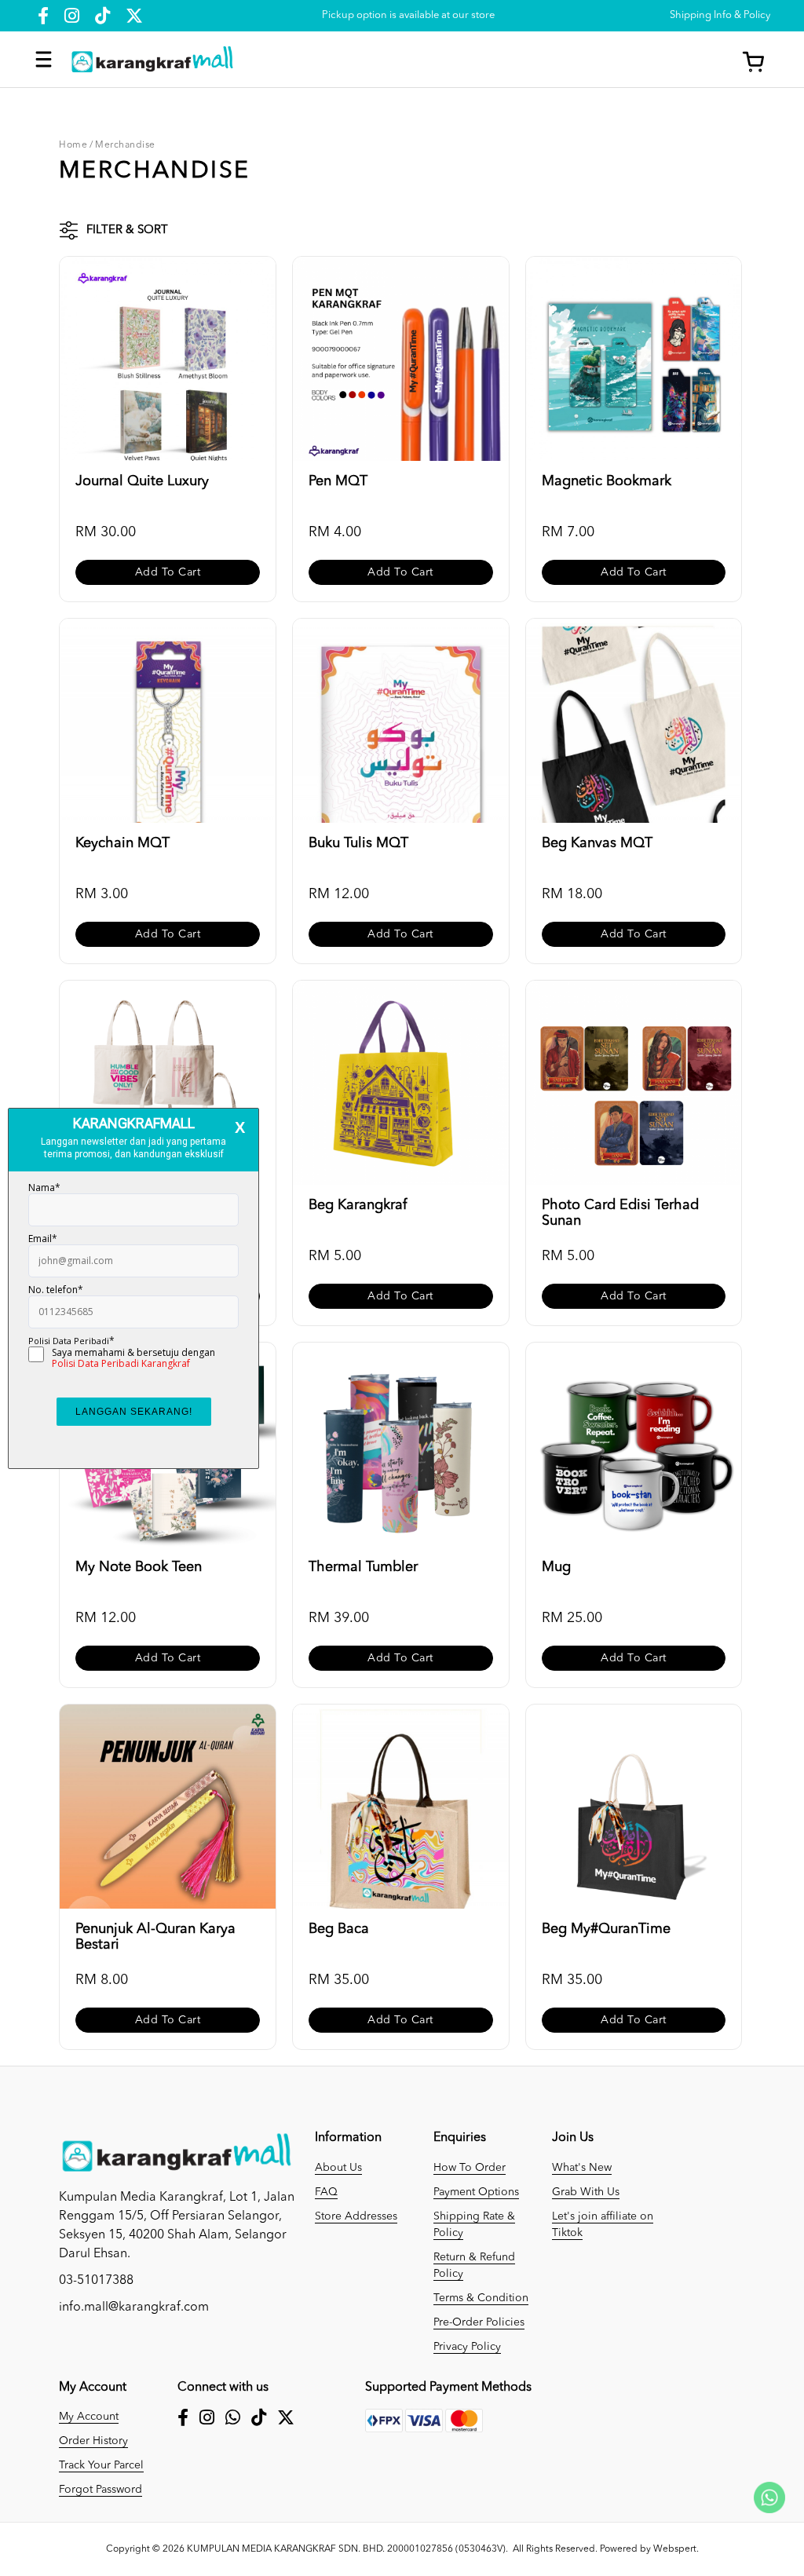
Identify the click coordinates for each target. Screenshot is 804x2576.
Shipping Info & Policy (720, 15)
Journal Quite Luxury (142, 481)
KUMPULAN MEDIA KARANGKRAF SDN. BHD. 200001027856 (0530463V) (346, 2549)
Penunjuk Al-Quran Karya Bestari (155, 1937)
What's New (582, 2168)
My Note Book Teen (139, 1567)
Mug (556, 1567)
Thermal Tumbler (363, 1567)
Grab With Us (586, 2192)
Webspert (675, 2549)
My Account (89, 2417)
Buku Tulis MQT (358, 843)
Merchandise (125, 145)
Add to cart (168, 572)
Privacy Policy (467, 2347)
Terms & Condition (481, 2298)
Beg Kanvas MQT (597, 843)
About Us (338, 2168)
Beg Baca (339, 1929)
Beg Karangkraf (358, 1205)
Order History (93, 2441)
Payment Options (476, 2192)
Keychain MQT (122, 843)
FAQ (326, 2192)
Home (73, 145)
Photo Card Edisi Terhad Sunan (620, 1213)
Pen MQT (338, 481)
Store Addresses (356, 2216)
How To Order (470, 2168)
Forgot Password (100, 2490)
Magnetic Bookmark (607, 481)
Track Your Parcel (101, 2465)
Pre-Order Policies (479, 2322)
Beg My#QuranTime (606, 1929)
